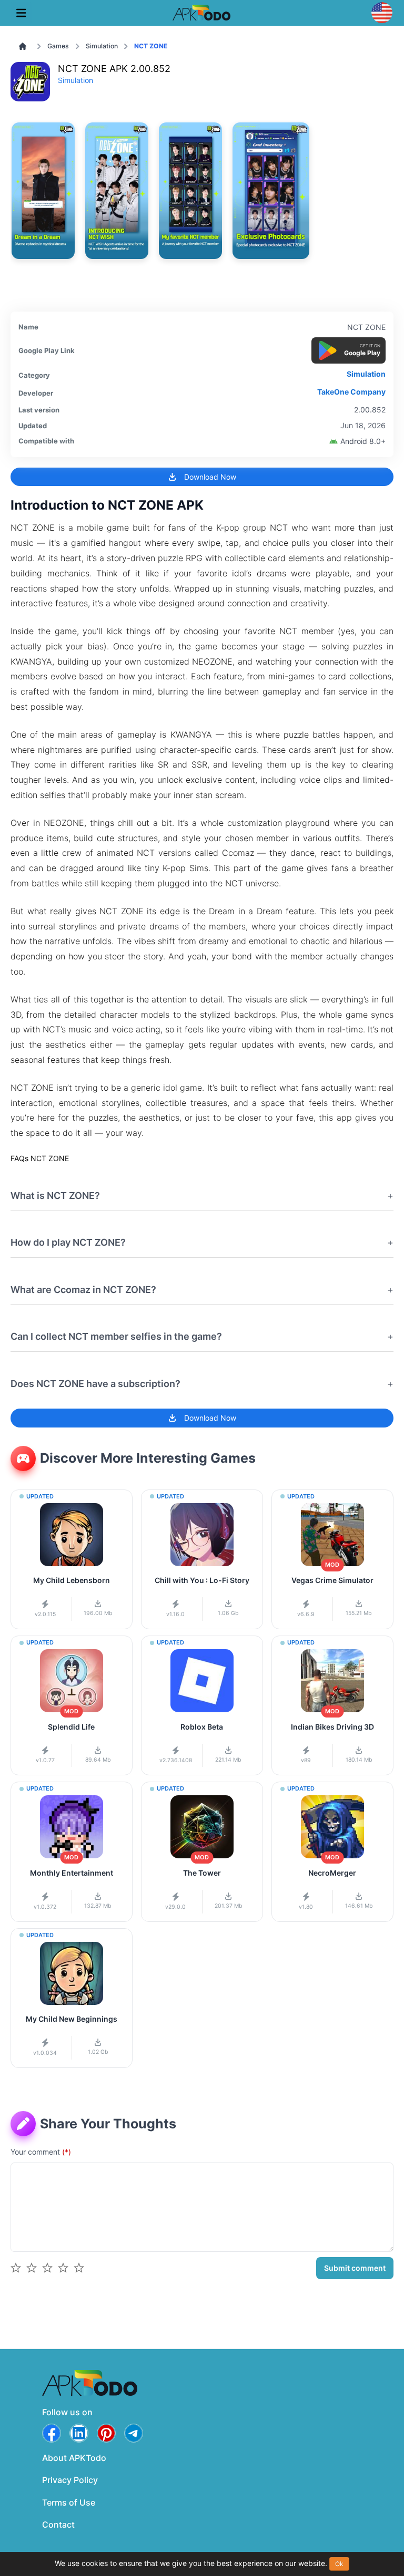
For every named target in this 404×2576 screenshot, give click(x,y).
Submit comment (355, 2268)
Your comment (41, 2152)
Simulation (102, 46)
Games (58, 46)
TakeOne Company (351, 392)
